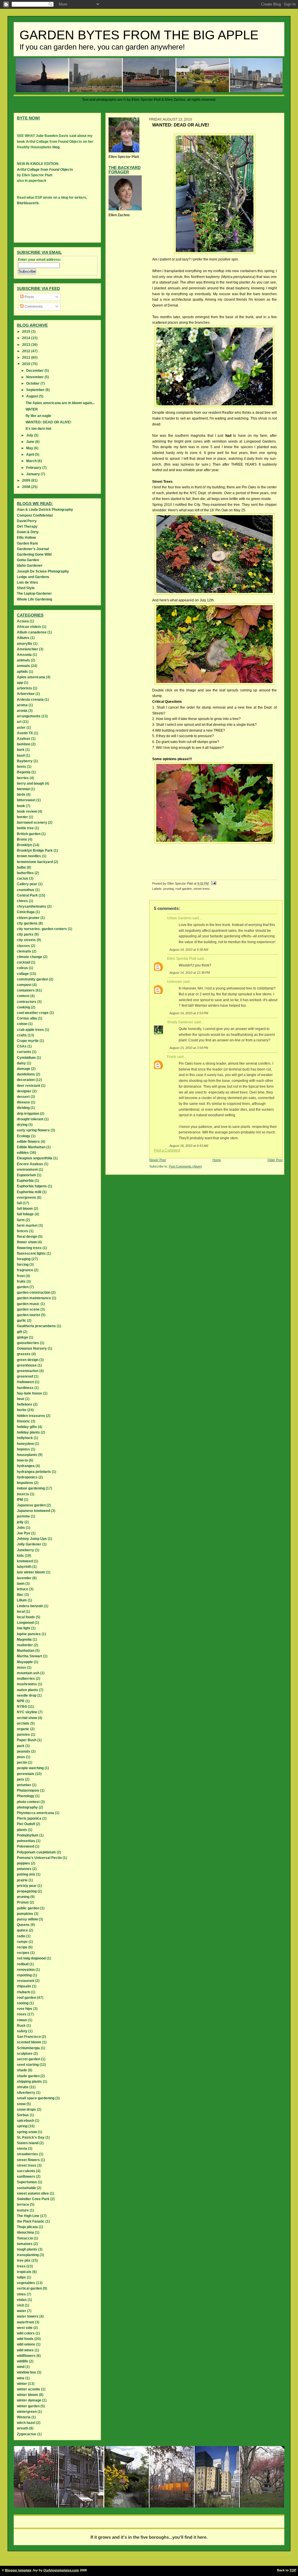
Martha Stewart (30, 1656)
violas (22, 2300)
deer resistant (29, 1086)
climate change (30, 957)
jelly (20, 1522)
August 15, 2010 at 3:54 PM (189, 1048)
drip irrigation (28, 1114)
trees (21, 2266)
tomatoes (25, 2244)
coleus (22, 968)
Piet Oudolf (26, 1824)
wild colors (26, 2333)
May (30, 448)
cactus (23, 878)
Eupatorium (26, 1175)
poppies (23, 1863)
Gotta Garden (28, 560)
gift (19, 1332)
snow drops (26, 2110)
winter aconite (29, 2389)
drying (22, 1125)
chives (22, 901)
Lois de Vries (28, 582)
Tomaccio (25, 2238)
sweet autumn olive (33, 2193)
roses (22, 2014)
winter (22, 2384)
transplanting (28, 2255)
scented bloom (29, 2042)
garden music (28, 1304)
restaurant (26, 1981)
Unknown (175, 982)
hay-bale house (30, 1393)
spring (22, 2126)
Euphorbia (25, 1181)
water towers (28, 2316)
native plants (28, 1690)
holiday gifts (27, 1427)
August (33, 396)
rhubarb (23, 1992)
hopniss (23, 1449)
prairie (22, 1880)
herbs (22, 1410)
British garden (29, 834)
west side (25, 2328)
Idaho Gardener (30, 566)
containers (26, 990)
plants (22, 1830)
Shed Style (26, 588)
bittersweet (26, 800)
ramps (22, 1942)
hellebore (25, 1404)
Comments (33, 307)
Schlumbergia (28, 2048)
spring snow (27, 2132)
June (31, 442)
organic (23, 1729)
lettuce (23, 1589)
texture (23, 2210)
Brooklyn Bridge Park (35, 851)
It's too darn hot (38, 429)
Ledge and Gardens (33, 577)
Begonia (24, 772)
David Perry (27, 521)
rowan (22, 2020)
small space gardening (36, 2098)
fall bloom (25, 1209)
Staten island (28, 2143)
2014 (27, 338)
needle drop (27, 1695)
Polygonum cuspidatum (36, 1852)
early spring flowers (33, 1130)
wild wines (25, 2350)
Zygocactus (27, 2434)
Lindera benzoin (30, 1606)
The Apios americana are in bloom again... (60, 403)
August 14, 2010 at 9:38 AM (189, 950)
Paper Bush (27, 1740)
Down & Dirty (28, 532)
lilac (20, 1595)
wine (21, 2378)
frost (21, 1276)
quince (22, 1930)
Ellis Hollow (26, 538)
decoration (26, 1080)
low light (24, 1628)
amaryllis (25, 644)
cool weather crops (33, 1013)
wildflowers (26, 2356)
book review (27, 811)
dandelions (26, 1074)
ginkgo (22, 1337)
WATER (32, 409)
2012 (27, 351)
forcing (23, 1265)
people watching (30, 1768)
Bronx (22, 839)
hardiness (25, 1388)
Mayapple (25, 1662)
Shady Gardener (180, 1022)
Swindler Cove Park (33, 2199)
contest (23, 996)
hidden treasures (31, 1416)
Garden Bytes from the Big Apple (139, 35)
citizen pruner (28, 918)
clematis (24, 951)
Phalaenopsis (28, 1790)
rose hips (25, 2009)
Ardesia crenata (30, 700)
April (31, 455)
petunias (24, 1785)
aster (21, 728)
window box (26, 2372)
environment (27, 1170)
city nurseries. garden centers (42, 929)
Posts (29, 297)
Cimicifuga (26, 912)
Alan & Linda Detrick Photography (45, 510)
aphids (22, 672)
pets (21, 1779)
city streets (26, 940)
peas (21, 1757)
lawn (21, 1584)
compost (24, 985)
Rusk (21, 2026)
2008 (27, 487)
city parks (25, 934)
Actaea (23, 621)
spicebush (25, 2121)
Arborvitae (26, 694)
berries (23, 778)
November (35, 377)
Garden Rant (27, 543)
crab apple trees (30, 1030)
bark (21, 750)
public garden (28, 1908)
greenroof (25, 1376)
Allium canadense (32, 632)
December (35, 371)
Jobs (21, 1528)
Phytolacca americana (36, 1813)
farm (21, 1220)
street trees (202, 889)
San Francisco (29, 2037)
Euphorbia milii (29, 1192)
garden (23, 1287)
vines (21, 2294)
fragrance (25, 1270)
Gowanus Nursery (32, 1348)
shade (22, 2070)
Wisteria (24, 2417)
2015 (27, 332)
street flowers (28, 2160)
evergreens (26, 1198)
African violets (29, 627)
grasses (24, 1354)
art (19, 722)
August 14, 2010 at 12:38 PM (190, 973)
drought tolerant (30, 1119)
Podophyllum (28, 1835)
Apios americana (31, 677)
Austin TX (25, 733)
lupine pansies (29, 1634)
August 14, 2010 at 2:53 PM (189, 1013)
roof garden (184, 889)
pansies (23, 1735)
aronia (22, 711)
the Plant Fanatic (31, 2221)
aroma (22, 705)
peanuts (24, 1751)
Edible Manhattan (31, 1147)
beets (22, 767)
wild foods (25, 2339)
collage (23, 974)
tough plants (27, 2249)
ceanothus (26, 890)
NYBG (22, 1707)
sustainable (26, 2188)
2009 (27, 480)
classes (23, 946)
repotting (24, 1975)
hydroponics (27, 1477)
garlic (22, 1320)
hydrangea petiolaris (34, 1472)
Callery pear (27, 884)
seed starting (28, 2065)
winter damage (29, 2400)
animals (23, 660)
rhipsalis (24, 1986)
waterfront (25, 2322)
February (34, 468)
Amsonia (24, 655)
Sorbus (23, 2115)
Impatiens (25, 1483)
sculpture (25, 2054)
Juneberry (25, 1550)
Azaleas (24, 739)
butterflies (25, 873)
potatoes (24, 1869)
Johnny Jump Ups (32, 1539)
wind (21, 2367)
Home (217, 1160)
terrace (23, 2205)
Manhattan (26, 1651)
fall (19, 1203)
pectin (22, 1762)
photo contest (28, 1802)
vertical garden (29, 2288)
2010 (27, 364)
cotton (22, 1024)
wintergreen (27, 2412)
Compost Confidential (35, 515)
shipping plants (29, 2082)
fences (23, 1231)
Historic (23, 1421)
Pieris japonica (29, 1818)
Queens (23, 1925)
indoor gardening (31, 1488)
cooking (23, 1007)
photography (27, 1807)
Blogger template (18, 2570)
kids (20, 1556)
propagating (27, 1891)
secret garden (29, 2059)
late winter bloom (31, 1572)
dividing (23, 1108)
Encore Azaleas (30, 1164)
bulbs (21, 867)
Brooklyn (24, 845)
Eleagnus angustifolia (35, 1158)
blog (56, 147)
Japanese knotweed (33, 1511)
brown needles (29, 856)
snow (21, 2104)
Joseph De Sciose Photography (43, 571)
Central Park (27, 895)
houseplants (27, 1455)
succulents (26, 2171)
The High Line (28, 2216)
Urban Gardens (179, 918)
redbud (23, 1964)
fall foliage (25, 1214)
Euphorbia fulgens (32, 1186)
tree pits (24, 2260)
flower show (27, 1242)
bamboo (24, 744)
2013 (27, 345)
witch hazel (26, 2423)
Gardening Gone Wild (34, 554)
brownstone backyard (35, 862)
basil (21, 756)
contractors (27, 1002)
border (22, 817)
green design (28, 1360)
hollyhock (25, 1438)
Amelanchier (28, 649)
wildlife (23, 2361)
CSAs (22, 1046)
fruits (21, 1281)
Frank (172, 1057)
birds (21, 795)
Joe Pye (24, 1533)
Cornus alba (27, 1018)
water (22, 2311)
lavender (24, 1578)
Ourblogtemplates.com (61, 2570)
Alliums (23, 638)
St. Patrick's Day (31, 2137)
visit (20, 2305)
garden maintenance (34, 1298)
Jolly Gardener (29, 1544)
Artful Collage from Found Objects (45, 170)
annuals (23, 666)
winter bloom (28, 2395)
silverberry (26, 2093)
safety (22, 2031)
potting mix (26, 1874)
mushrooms (27, 1684)
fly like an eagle (38, 416)
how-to (22, 1460)
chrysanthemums (32, 906)
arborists (24, 688)
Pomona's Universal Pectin (39, 1858)
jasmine (23, 1516)
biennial (23, 789)
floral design (27, 1237)
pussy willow (27, 1919)
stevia (22, 2149)
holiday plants (28, 1432)
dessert (23, 1097)
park (21, 1746)
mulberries (26, 1679)
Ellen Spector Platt (182, 959)
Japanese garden (31, 1505)
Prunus (23, 1902)
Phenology (26, 1796)
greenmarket (28, 1371)
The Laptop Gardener (34, 594)
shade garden (28, 2076)
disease (23, 1102)
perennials (26, 1774)
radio (21, 1936)
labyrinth (24, 1567)
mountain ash (28, 1673)
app (20, 683)
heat (21, 1399)
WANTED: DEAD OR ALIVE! (48, 422)
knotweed (25, 1561)
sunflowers (26, 2177)
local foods (26, 1617)
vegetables (26, 2283)
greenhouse (27, 1365)
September (36, 390)
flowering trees (29, 1248)
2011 (27, 358)
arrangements (29, 716)
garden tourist (29, 1315)
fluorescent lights (31, 1253)
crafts (22, 1035)
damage (24, 1069)
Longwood (25, 1623)
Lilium (22, 1600)
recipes (23, 1953)
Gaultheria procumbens (36, 1326)
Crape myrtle (28, 1041)
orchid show (27, 1718)
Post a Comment (167, 1150)
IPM (20, 1500)
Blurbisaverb (28, 203)
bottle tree (25, 828)
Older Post (275, 1160)
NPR (21, 1701)
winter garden (28, 2406)
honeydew (25, 1444)
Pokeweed (25, 1846)
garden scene (28, 1309)
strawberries (28, 2154)
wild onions (26, 2344)
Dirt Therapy (27, 527)
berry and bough (30, 783)
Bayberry (25, 761)
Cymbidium (26, 1058)
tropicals (24, 2272)
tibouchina (25, 2232)
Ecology (24, 1136)
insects (23, 1494)
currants (24, 1052)
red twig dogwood (31, 1958)
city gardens (27, 923)
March (32, 461)
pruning (168, 889)
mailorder (25, 1645)
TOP (293, 2570)
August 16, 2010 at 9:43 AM (189, 1146)
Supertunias (27, 2182)
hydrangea (26, 1466)
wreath (23, 2428)
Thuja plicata (27, 2227)
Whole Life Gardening (34, 599)
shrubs (23, 2087)
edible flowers (28, 1142)
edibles (23, 1153)
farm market (27, 1226)
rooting (23, 2003)
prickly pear (27, 1886)
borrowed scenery (32, 823)
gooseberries (28, 1343)
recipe (22, 1947)
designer (24, 1091)
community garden (32, 979)
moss (22, 1668)
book (21, 806)
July (30, 435)
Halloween (25, 1382)
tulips (21, 2277)
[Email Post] (213, 883)
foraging (24, 1259)
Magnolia (24, 1640)
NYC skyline (27, 1712)
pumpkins (25, 1914)
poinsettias (26, 1841)
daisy (21, 1063)
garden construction (34, 1293)
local (21, 1612)
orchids (23, 1723)
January (33, 474)
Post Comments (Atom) (185, 1166)
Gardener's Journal (33, 549)
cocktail (23, 962)
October (33, 383)
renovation (26, 1970)
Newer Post (158, 1160)
